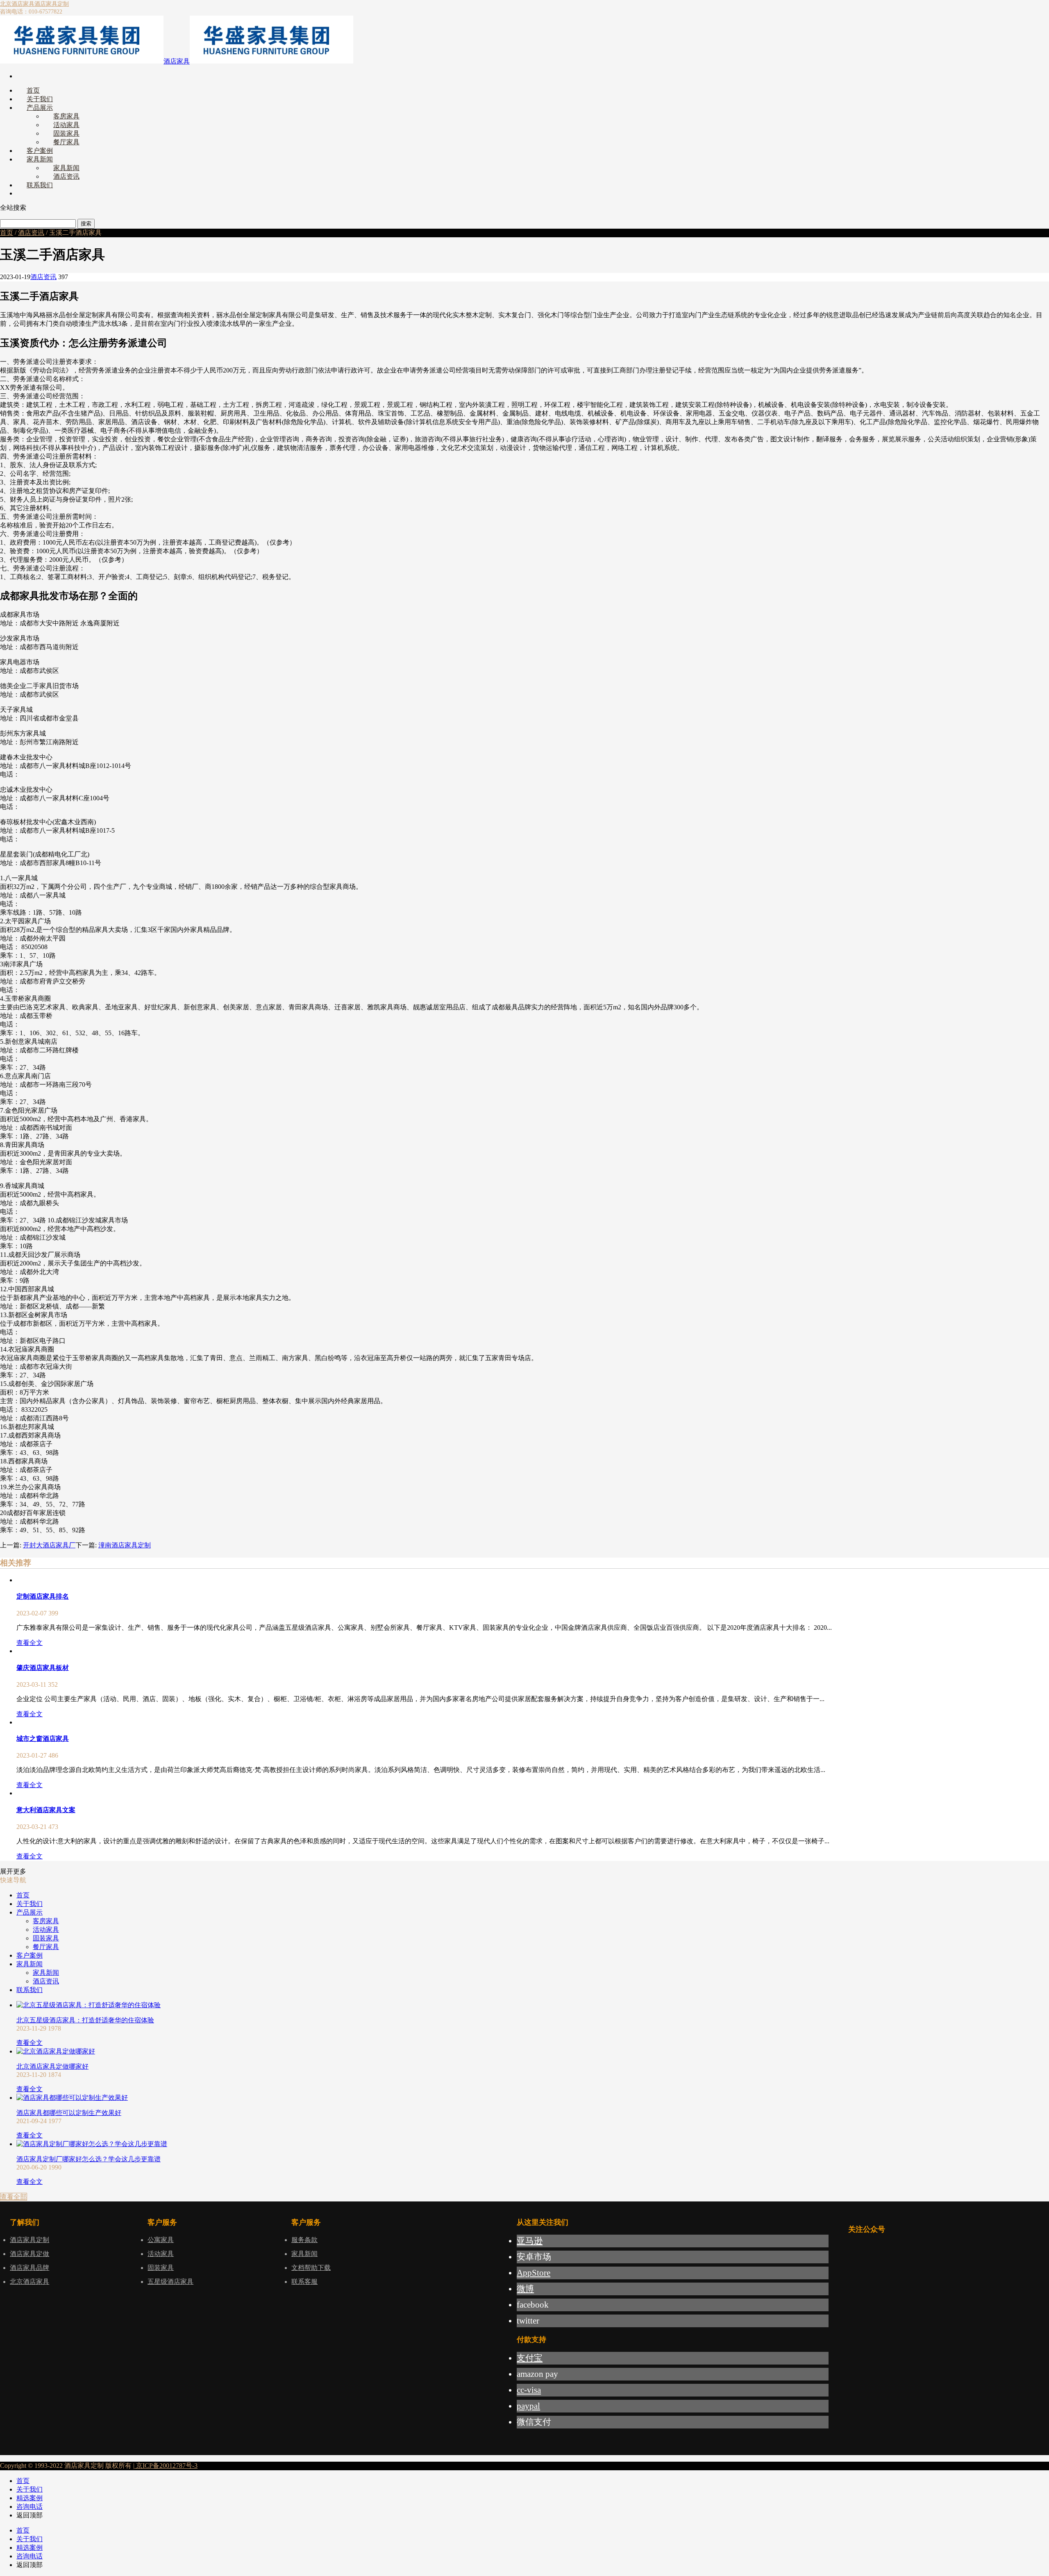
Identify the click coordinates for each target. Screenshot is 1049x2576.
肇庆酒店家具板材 (43, 1668)
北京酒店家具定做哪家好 (52, 2066)
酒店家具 (177, 61)
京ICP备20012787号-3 (166, 2466)
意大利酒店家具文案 (46, 1810)
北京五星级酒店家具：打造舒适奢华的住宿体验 (85, 2020)
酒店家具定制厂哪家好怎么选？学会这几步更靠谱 (89, 2159)
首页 (7, 233)
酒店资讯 (31, 233)
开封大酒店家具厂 (49, 1545)
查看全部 (14, 2197)
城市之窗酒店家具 (43, 1739)
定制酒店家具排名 (43, 1596)
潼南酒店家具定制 (125, 1545)
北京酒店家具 (17, 4)
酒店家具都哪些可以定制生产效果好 (69, 2113)
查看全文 (30, 1643)
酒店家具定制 (52, 4)
